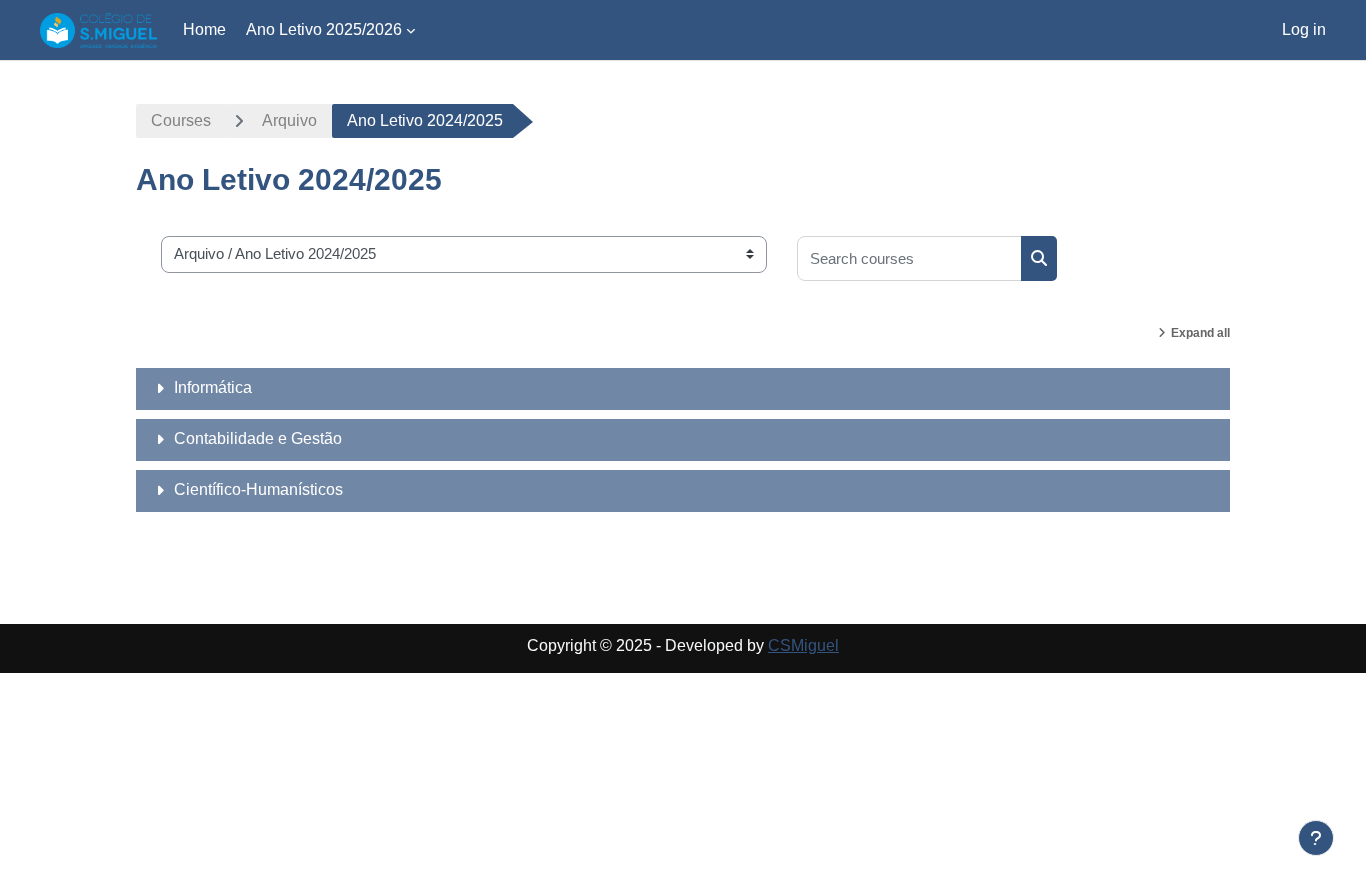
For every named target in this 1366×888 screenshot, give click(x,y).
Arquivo (289, 120)
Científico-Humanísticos (258, 489)
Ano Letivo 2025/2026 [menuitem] (324, 29)
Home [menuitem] (204, 29)
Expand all (1200, 333)
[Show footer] (1316, 838)
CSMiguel (803, 645)
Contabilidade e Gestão (258, 438)
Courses (181, 120)
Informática (213, 387)
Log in (1304, 29)
